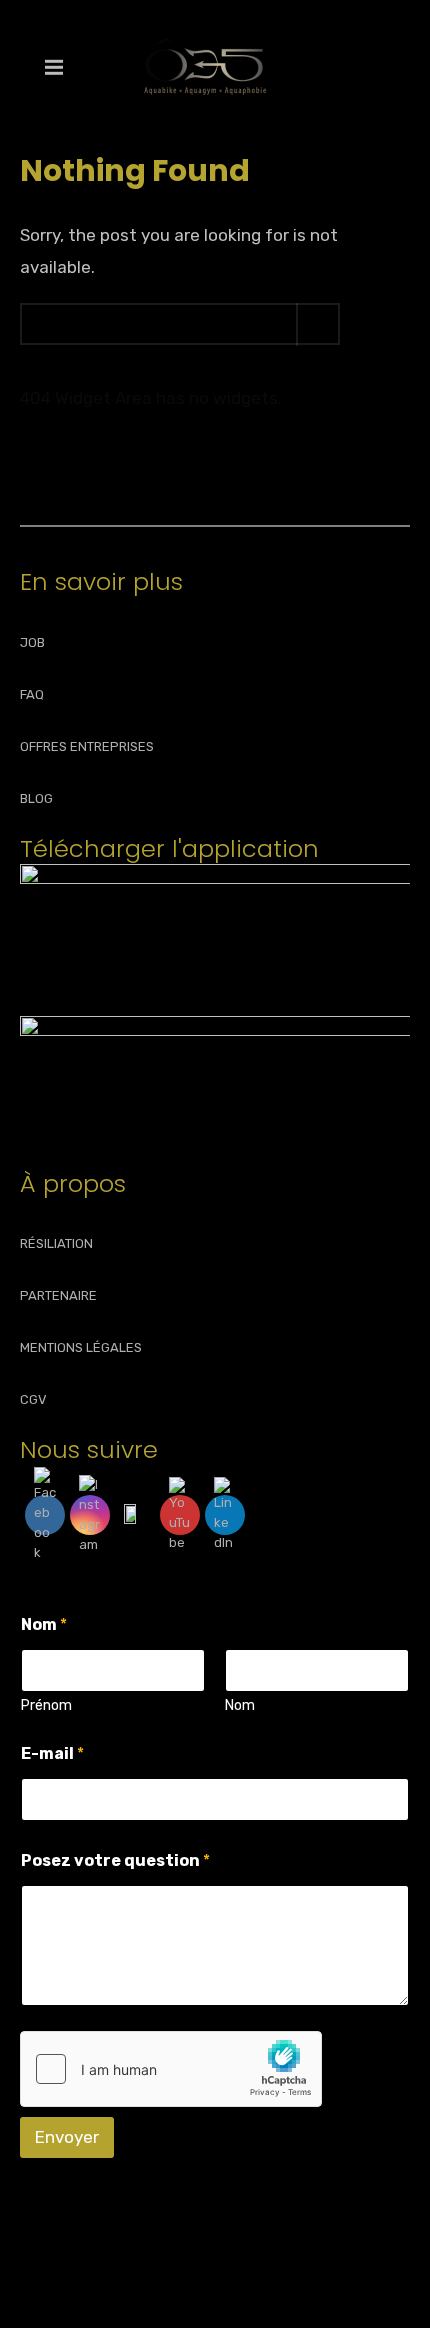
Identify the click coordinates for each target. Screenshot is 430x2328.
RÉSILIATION (56, 1243)
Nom (240, 1705)
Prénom (46, 1705)
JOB (32, 642)
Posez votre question (115, 1860)
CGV (33, 1399)
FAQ (32, 694)
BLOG (36, 798)
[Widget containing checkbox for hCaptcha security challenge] (171, 2069)
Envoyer (67, 2137)
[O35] (205, 66)
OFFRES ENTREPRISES (87, 746)
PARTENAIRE (58, 1295)
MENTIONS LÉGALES (81, 1347)
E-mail (52, 1753)
